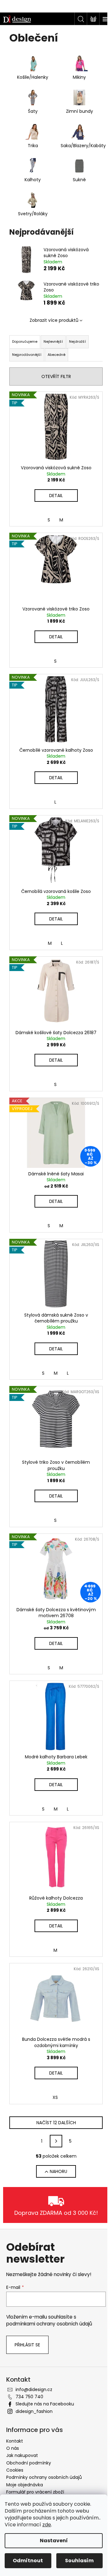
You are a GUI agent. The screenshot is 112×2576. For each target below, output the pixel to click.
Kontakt (15, 2441)
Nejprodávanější (27, 355)
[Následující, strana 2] (56, 2141)
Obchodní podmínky (29, 2463)
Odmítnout (28, 2561)
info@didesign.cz (34, 2389)
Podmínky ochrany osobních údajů (44, 2477)
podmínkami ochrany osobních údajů (49, 2324)
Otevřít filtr (56, 376)
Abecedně (56, 355)
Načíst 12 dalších (56, 2123)
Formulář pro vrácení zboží (35, 2492)
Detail (56, 496)
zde (47, 2525)
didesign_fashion (34, 2411)
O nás (13, 2448)
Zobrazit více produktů (54, 320)
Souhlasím (79, 2561)
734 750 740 (29, 2397)
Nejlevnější (53, 341)
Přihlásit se (27, 2345)
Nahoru (58, 2171)
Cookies (15, 2470)
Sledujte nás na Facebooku (45, 2404)
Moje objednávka (25, 2485)
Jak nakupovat (22, 2455)
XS (55, 2097)
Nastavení (54, 2541)
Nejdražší (77, 341)
